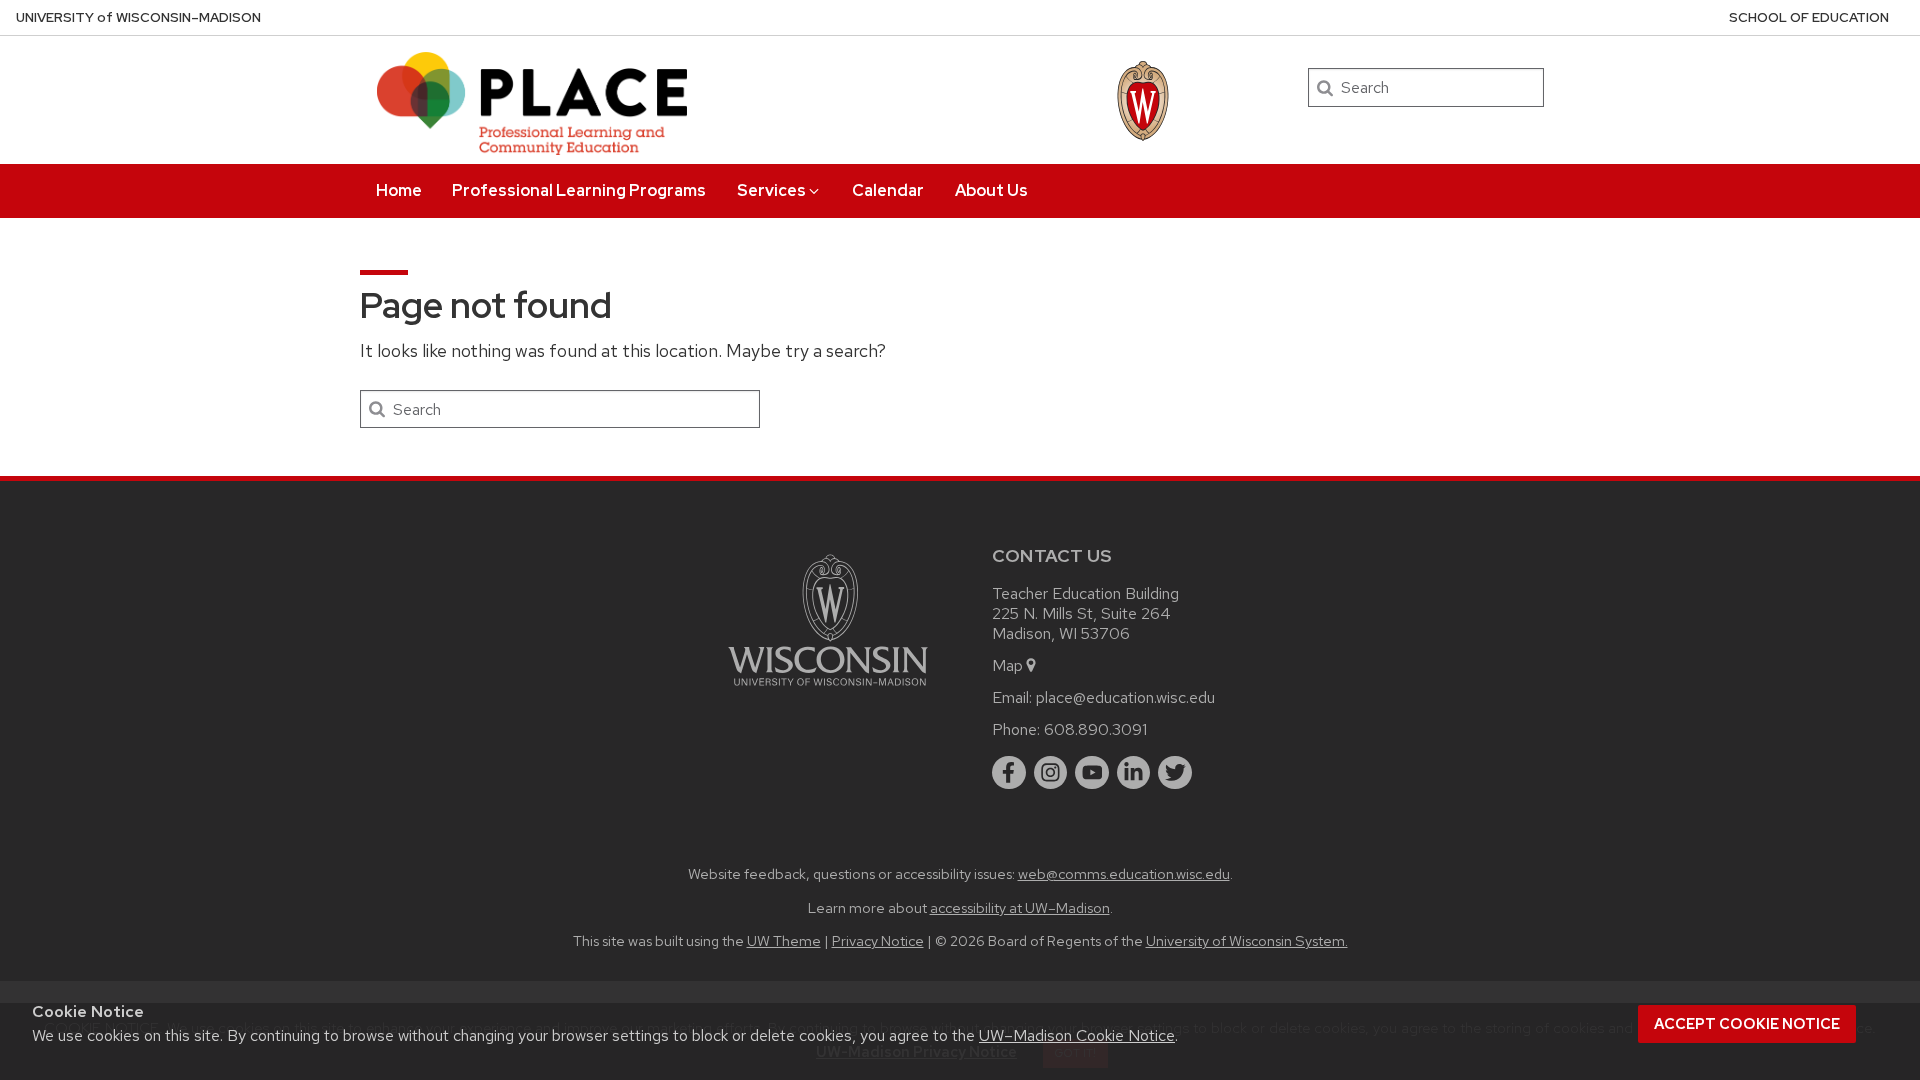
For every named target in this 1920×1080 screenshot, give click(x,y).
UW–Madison (138, 17)
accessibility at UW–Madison (1020, 907)
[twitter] (1175, 773)
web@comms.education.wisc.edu (1124, 873)
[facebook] (1009, 773)
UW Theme (784, 940)
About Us (991, 190)
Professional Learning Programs (579, 190)
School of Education (1809, 17)
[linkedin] (1134, 773)
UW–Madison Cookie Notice (1077, 1035)
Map (1007, 665)
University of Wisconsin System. (1247, 940)
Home (399, 190)
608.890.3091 (1095, 729)
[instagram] (1051, 773)
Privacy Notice (878, 940)
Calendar (888, 190)
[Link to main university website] (828, 689)
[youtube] (1092, 773)
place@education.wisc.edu (1125, 697)
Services (771, 190)
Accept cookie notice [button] (1747, 1024)
